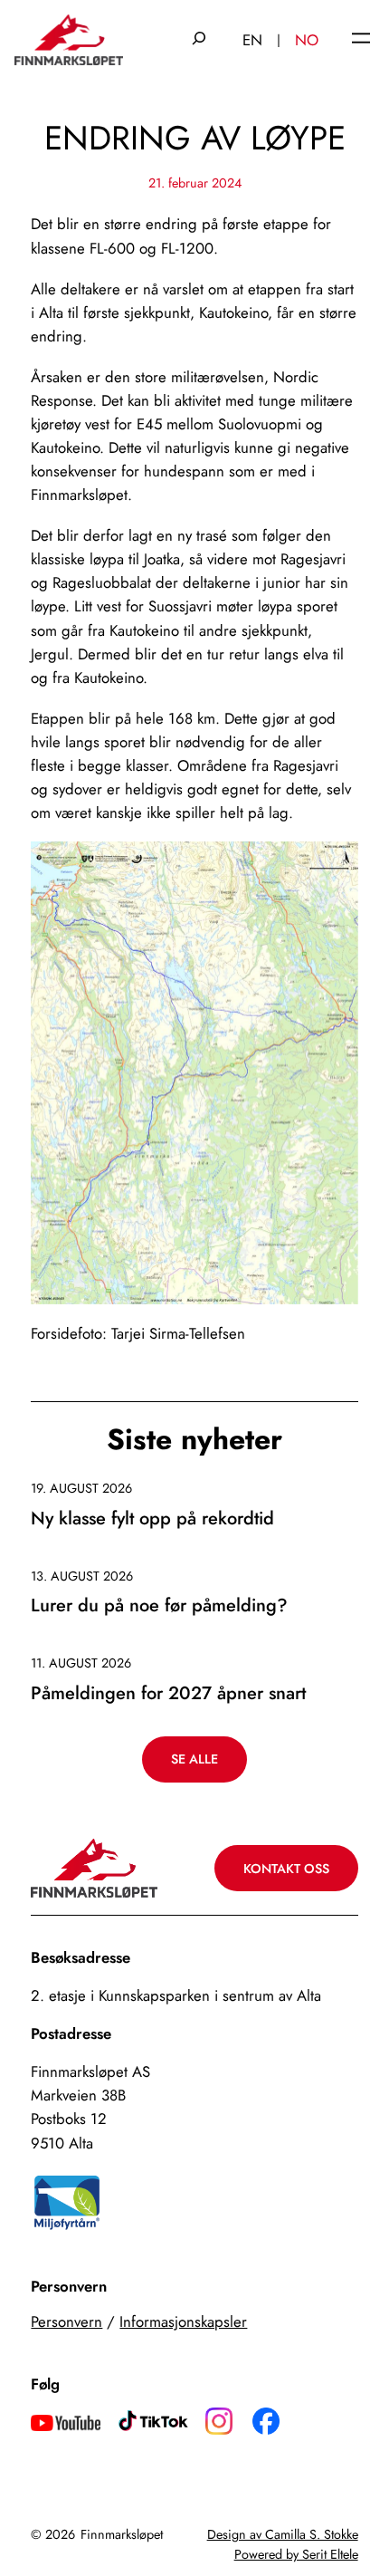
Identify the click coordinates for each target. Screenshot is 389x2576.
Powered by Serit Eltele (296, 2554)
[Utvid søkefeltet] (199, 40)
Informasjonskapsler (183, 2321)
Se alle (194, 1759)
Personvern (66, 2321)
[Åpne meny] (361, 39)
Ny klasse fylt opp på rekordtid (152, 1519)
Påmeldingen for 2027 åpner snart (168, 1694)
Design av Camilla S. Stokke (283, 2534)
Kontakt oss (286, 1869)
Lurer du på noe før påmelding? (159, 1606)
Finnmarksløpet (122, 2534)
